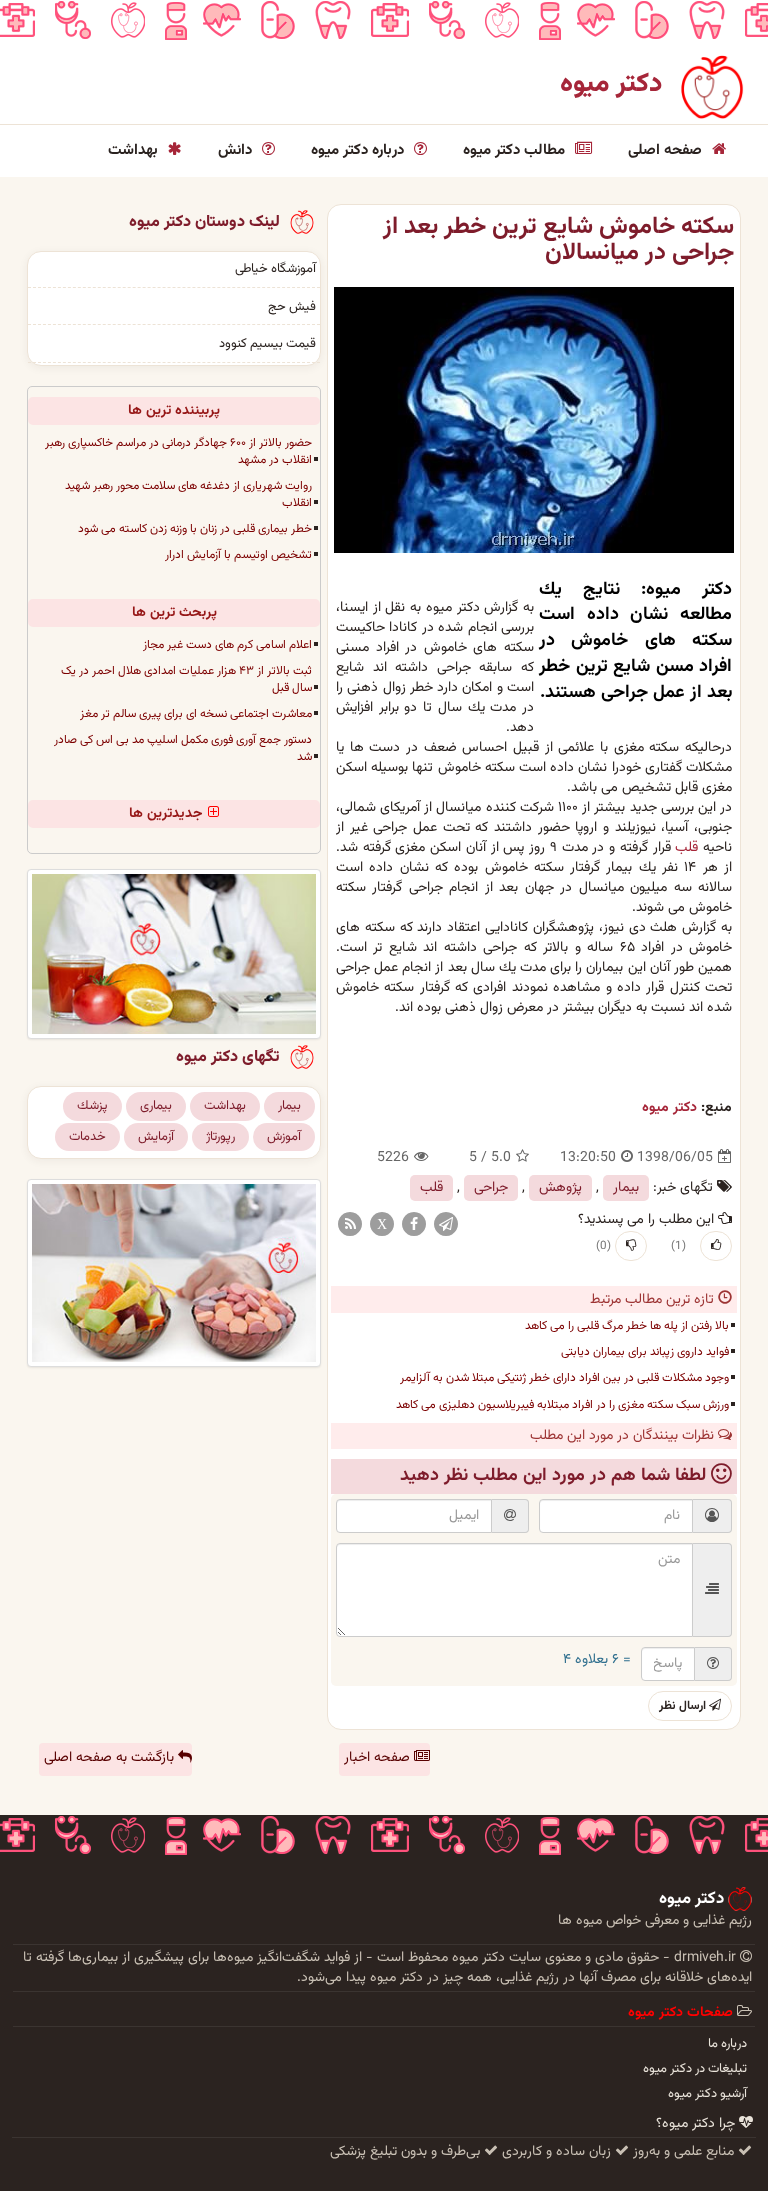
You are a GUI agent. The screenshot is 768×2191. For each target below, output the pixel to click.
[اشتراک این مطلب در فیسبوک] (414, 1225)
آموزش (284, 1137)
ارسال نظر (684, 1706)
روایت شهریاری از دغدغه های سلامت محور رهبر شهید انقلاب (188, 494)
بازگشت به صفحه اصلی (111, 1758)
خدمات (87, 1137)
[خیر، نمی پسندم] (631, 1246)
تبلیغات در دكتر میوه (695, 2069)
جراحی (491, 1188)
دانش (237, 150)
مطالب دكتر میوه (516, 150)
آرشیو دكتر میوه (707, 2094)
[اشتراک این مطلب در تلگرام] (446, 1225)
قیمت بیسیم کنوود (267, 344)
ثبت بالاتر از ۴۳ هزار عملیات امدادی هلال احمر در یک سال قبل (186, 679)
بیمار (626, 1188)
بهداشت (135, 150)
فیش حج (292, 307)
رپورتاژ (220, 1137)
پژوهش (560, 1188)
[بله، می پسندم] (716, 1246)
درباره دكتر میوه (359, 150)
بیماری (156, 1106)
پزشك (92, 1106)
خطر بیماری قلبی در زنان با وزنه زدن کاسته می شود (195, 529)
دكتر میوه (669, 1108)
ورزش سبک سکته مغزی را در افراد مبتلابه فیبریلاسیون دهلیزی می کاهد (562, 1405)
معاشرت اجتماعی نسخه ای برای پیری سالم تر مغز (196, 714)
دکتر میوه (611, 84)
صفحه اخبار (379, 1758)
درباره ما (727, 2044)
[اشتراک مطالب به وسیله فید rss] (350, 1225)
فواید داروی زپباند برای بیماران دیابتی (645, 1352)
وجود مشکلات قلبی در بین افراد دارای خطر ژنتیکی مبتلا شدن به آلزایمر (564, 1378)
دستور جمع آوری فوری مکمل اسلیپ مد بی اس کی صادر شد (183, 748)
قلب (686, 848)
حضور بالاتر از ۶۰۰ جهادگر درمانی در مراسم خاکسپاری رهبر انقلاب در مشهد (178, 451)
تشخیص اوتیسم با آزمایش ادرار (238, 555)
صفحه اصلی (667, 150)
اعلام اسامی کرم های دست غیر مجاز (227, 645)
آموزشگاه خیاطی (275, 269)
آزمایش (156, 1137)
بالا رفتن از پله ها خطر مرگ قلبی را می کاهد (627, 1326)
